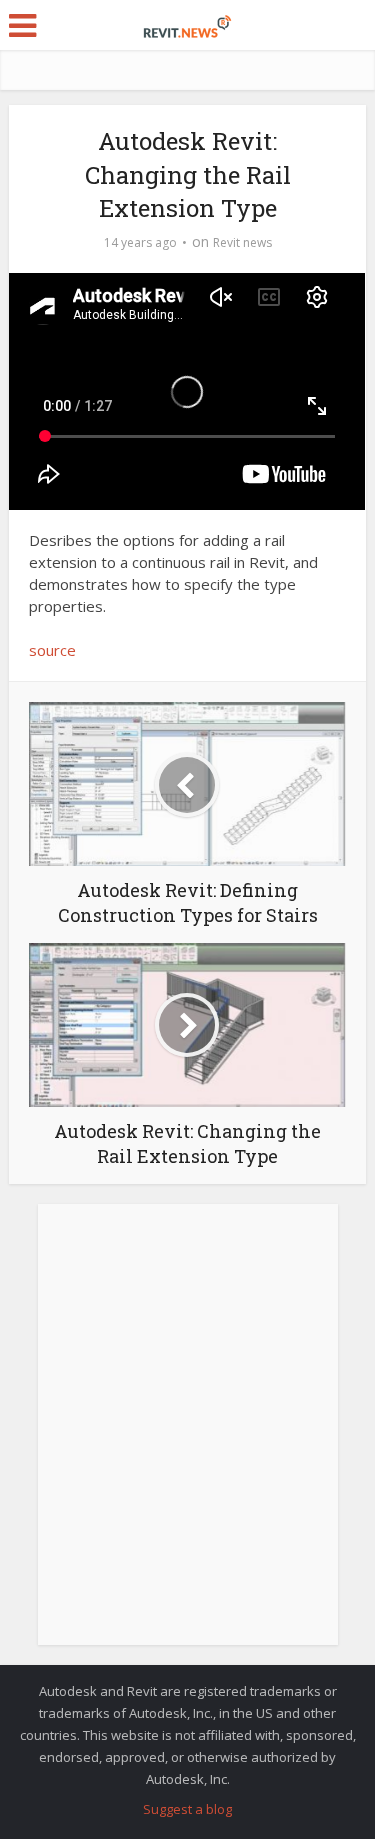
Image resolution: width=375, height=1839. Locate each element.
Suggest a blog (187, 1809)
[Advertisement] (187, 1435)
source (52, 650)
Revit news (242, 242)
